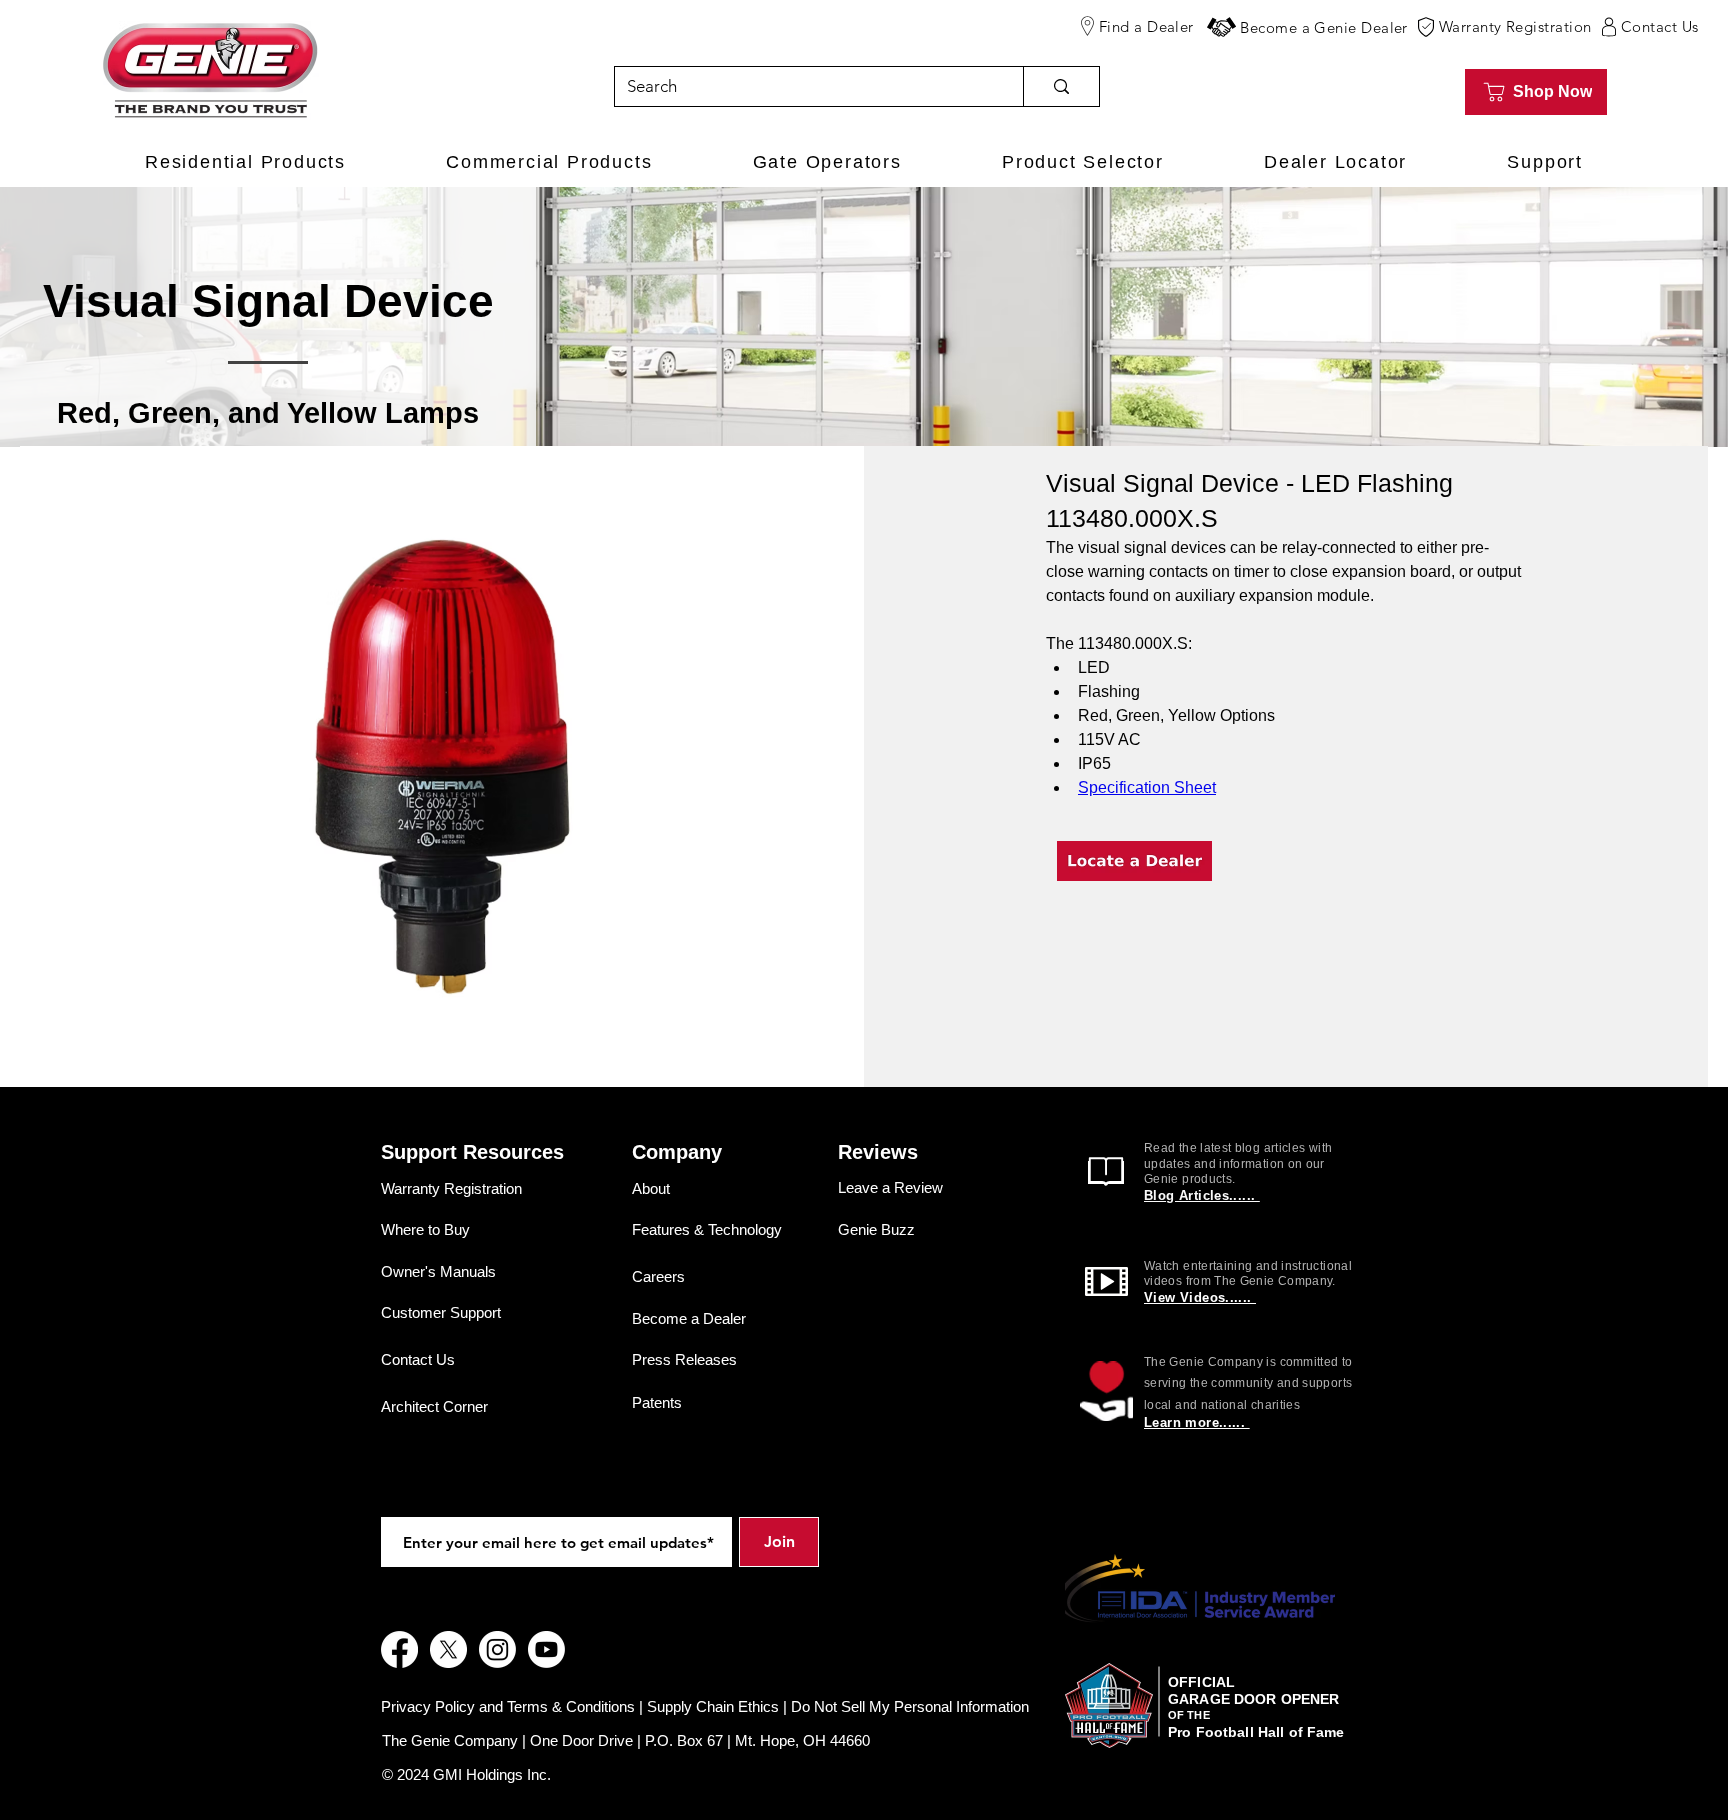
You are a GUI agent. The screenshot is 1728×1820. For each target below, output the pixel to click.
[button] (1221, 27)
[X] (448, 1649)
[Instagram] (497, 1649)
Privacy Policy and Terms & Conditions (508, 1706)
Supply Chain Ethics (713, 1706)
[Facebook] (399, 1649)
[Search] (1061, 86)
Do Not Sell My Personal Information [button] (910, 1706)
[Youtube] (546, 1649)
